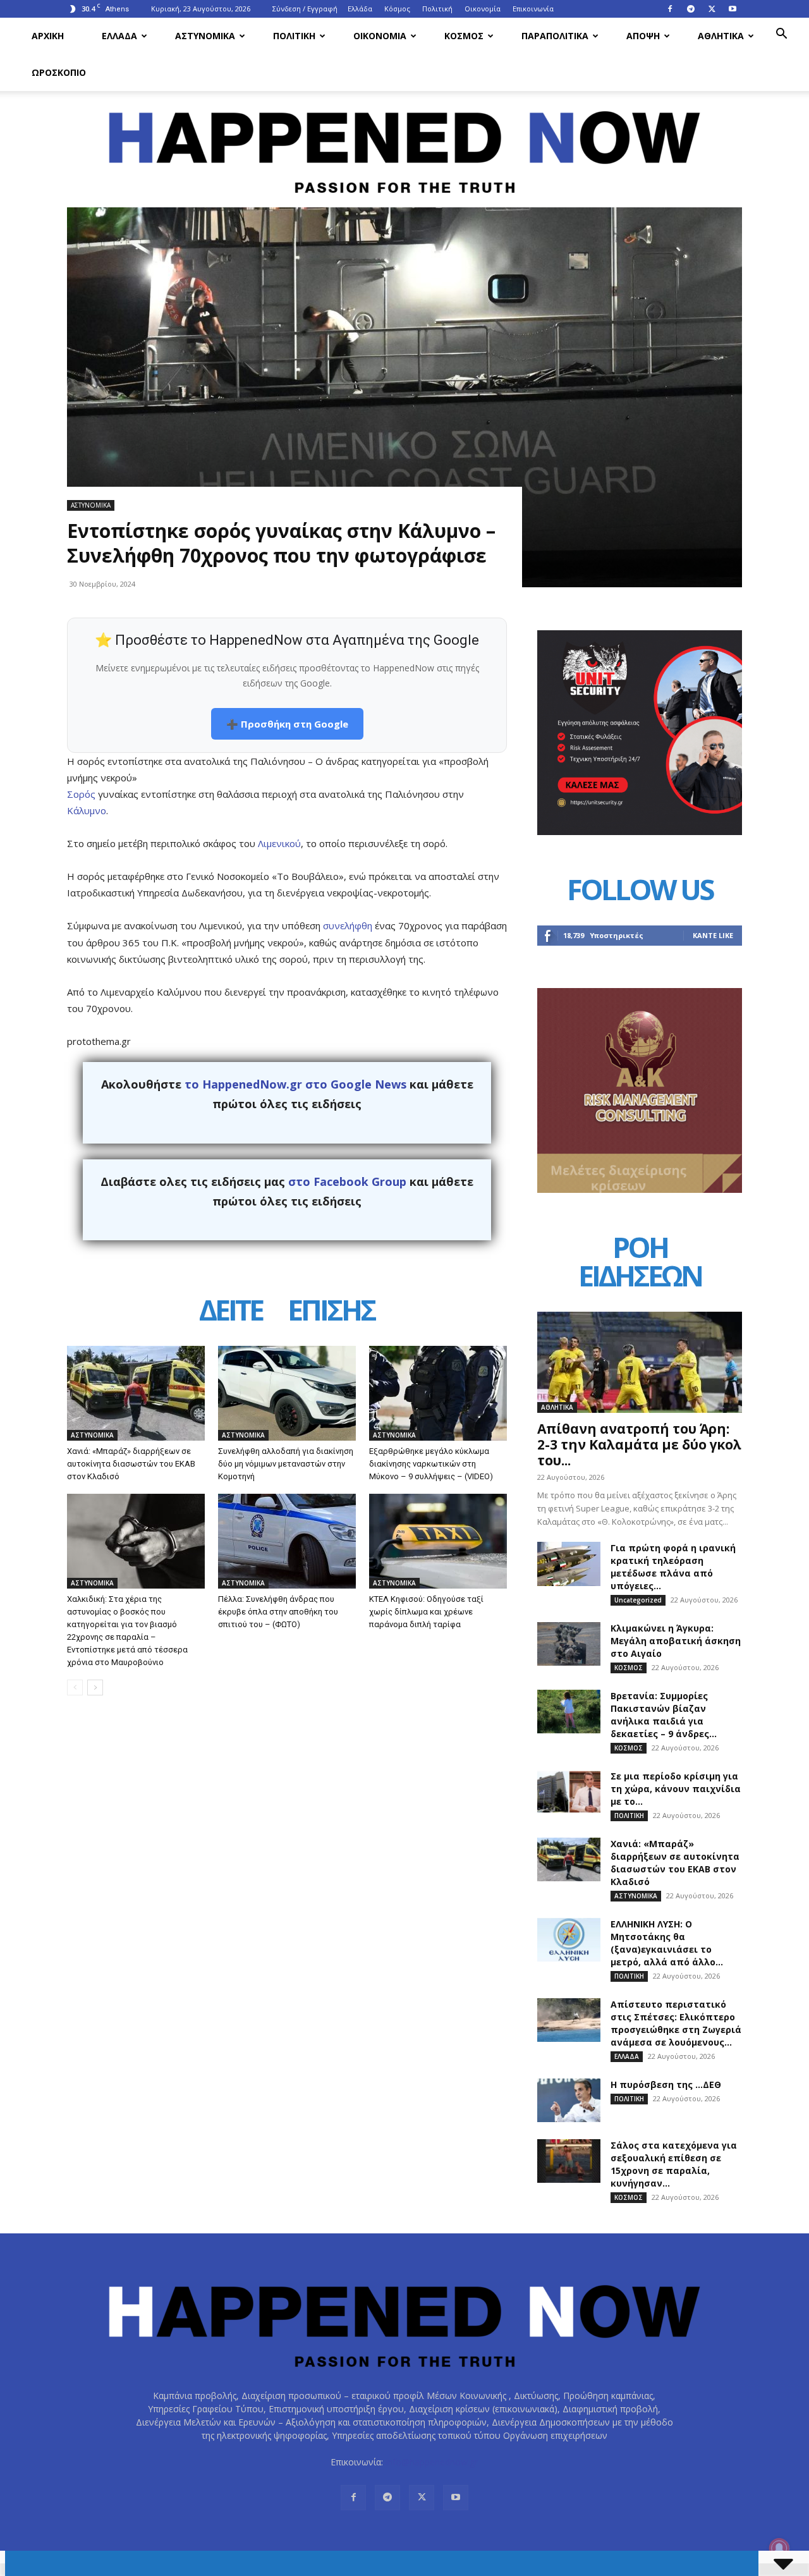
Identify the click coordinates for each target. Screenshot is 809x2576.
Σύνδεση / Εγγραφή (305, 9)
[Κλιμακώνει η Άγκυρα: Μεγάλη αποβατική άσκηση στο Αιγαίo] (569, 1644)
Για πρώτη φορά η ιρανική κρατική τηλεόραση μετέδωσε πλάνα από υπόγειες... (673, 1567)
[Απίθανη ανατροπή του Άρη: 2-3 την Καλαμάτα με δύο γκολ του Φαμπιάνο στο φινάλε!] (640, 1362)
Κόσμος (397, 9)
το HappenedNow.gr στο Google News (295, 1084)
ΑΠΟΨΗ (643, 36)
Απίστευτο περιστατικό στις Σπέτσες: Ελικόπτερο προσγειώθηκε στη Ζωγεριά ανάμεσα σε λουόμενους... (676, 2023)
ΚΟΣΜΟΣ (464, 36)
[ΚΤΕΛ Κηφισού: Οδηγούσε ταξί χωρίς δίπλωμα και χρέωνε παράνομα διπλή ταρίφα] (438, 1541)
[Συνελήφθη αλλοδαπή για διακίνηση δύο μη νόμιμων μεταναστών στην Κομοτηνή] (287, 1393)
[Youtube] (733, 9)
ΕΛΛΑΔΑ (119, 36)
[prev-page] (75, 1688)
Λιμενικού (279, 843)
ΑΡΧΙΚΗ (48, 36)
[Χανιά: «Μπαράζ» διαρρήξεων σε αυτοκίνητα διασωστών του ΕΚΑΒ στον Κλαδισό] (136, 1393)
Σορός (82, 794)
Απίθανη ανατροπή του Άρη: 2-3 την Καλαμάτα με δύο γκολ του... (639, 1444)
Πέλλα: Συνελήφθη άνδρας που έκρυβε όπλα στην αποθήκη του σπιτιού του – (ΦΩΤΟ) (278, 1612)
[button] (781, 35)
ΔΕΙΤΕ (231, 1312)
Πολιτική (437, 9)
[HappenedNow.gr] (404, 145)
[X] (712, 9)
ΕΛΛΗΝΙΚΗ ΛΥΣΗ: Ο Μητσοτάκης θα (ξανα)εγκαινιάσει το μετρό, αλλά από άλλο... (667, 1943)
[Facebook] (670, 9)
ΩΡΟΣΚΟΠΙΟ (59, 72)
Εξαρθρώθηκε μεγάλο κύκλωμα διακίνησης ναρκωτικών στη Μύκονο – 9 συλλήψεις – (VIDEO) (431, 1464)
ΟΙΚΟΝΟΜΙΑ (380, 36)
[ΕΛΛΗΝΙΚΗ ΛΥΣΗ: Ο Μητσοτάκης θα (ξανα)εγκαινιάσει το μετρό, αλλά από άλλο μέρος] (569, 1940)
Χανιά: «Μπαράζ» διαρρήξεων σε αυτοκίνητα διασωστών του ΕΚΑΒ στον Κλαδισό (131, 1464)
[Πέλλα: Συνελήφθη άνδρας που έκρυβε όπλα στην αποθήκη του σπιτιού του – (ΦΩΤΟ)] (287, 1541)
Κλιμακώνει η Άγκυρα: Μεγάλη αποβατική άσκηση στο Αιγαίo (676, 1641)
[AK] (640, 1189)
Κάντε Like (713, 935)
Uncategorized (638, 1600)
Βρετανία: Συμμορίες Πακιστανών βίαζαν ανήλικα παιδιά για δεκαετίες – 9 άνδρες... (664, 1715)
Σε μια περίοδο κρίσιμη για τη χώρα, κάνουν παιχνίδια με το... (676, 1789)
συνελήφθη (349, 925)
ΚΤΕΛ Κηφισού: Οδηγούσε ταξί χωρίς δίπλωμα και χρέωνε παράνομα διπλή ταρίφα (426, 1612)
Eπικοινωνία (533, 9)
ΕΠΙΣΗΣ (331, 1312)
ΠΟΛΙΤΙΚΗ (294, 36)
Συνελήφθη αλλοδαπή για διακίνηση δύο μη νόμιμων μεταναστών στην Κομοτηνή (286, 1464)
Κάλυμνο (87, 810)
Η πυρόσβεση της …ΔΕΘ (666, 2085)
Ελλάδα (360, 9)
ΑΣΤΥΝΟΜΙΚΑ (205, 36)
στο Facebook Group (347, 1181)
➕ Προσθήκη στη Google (287, 724)
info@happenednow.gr (432, 2462)
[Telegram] (691, 9)
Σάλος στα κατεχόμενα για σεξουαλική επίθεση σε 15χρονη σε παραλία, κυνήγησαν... (674, 2164)
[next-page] (95, 1688)
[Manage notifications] (779, 2548)
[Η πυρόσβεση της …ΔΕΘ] (569, 2100)
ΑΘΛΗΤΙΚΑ (721, 36)
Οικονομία (483, 9)
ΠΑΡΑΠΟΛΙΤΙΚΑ (555, 36)
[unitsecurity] (640, 832)
